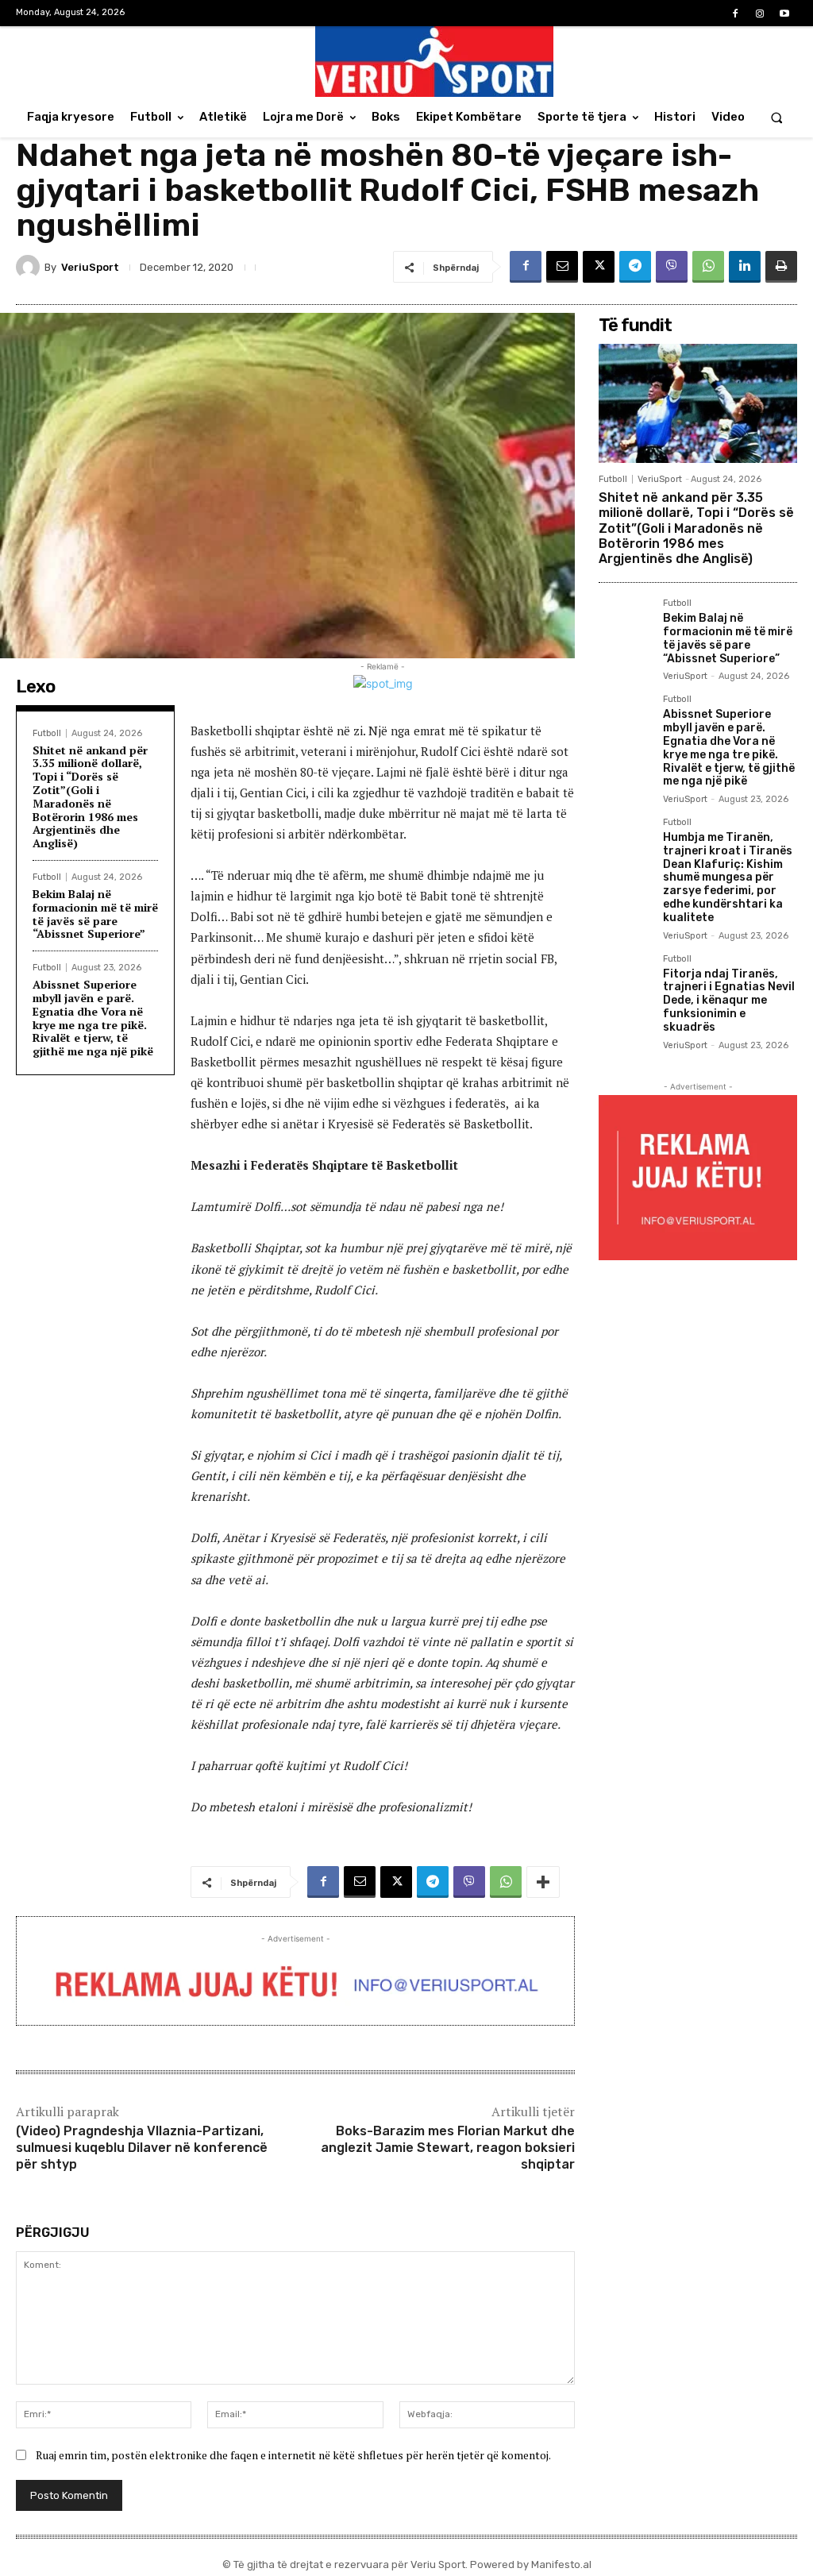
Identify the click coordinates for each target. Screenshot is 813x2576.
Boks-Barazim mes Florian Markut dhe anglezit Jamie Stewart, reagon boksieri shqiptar (448, 2148)
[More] (543, 1882)
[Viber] (672, 267)
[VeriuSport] (30, 267)
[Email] (562, 267)
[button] (777, 117)
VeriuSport (90, 267)
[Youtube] (785, 14)
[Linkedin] (745, 267)
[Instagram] (760, 14)
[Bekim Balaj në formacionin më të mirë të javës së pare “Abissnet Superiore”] (624, 625)
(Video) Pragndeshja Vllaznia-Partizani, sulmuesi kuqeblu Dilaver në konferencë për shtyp (142, 2148)
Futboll (47, 733)
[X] (599, 267)
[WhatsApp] (708, 267)
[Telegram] (635, 267)
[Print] (781, 267)
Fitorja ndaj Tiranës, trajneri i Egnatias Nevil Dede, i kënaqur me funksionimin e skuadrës (729, 1001)
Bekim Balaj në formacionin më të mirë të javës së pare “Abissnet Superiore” (95, 914)
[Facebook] (735, 14)
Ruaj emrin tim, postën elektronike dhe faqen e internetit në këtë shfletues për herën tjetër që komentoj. (293, 2455)
